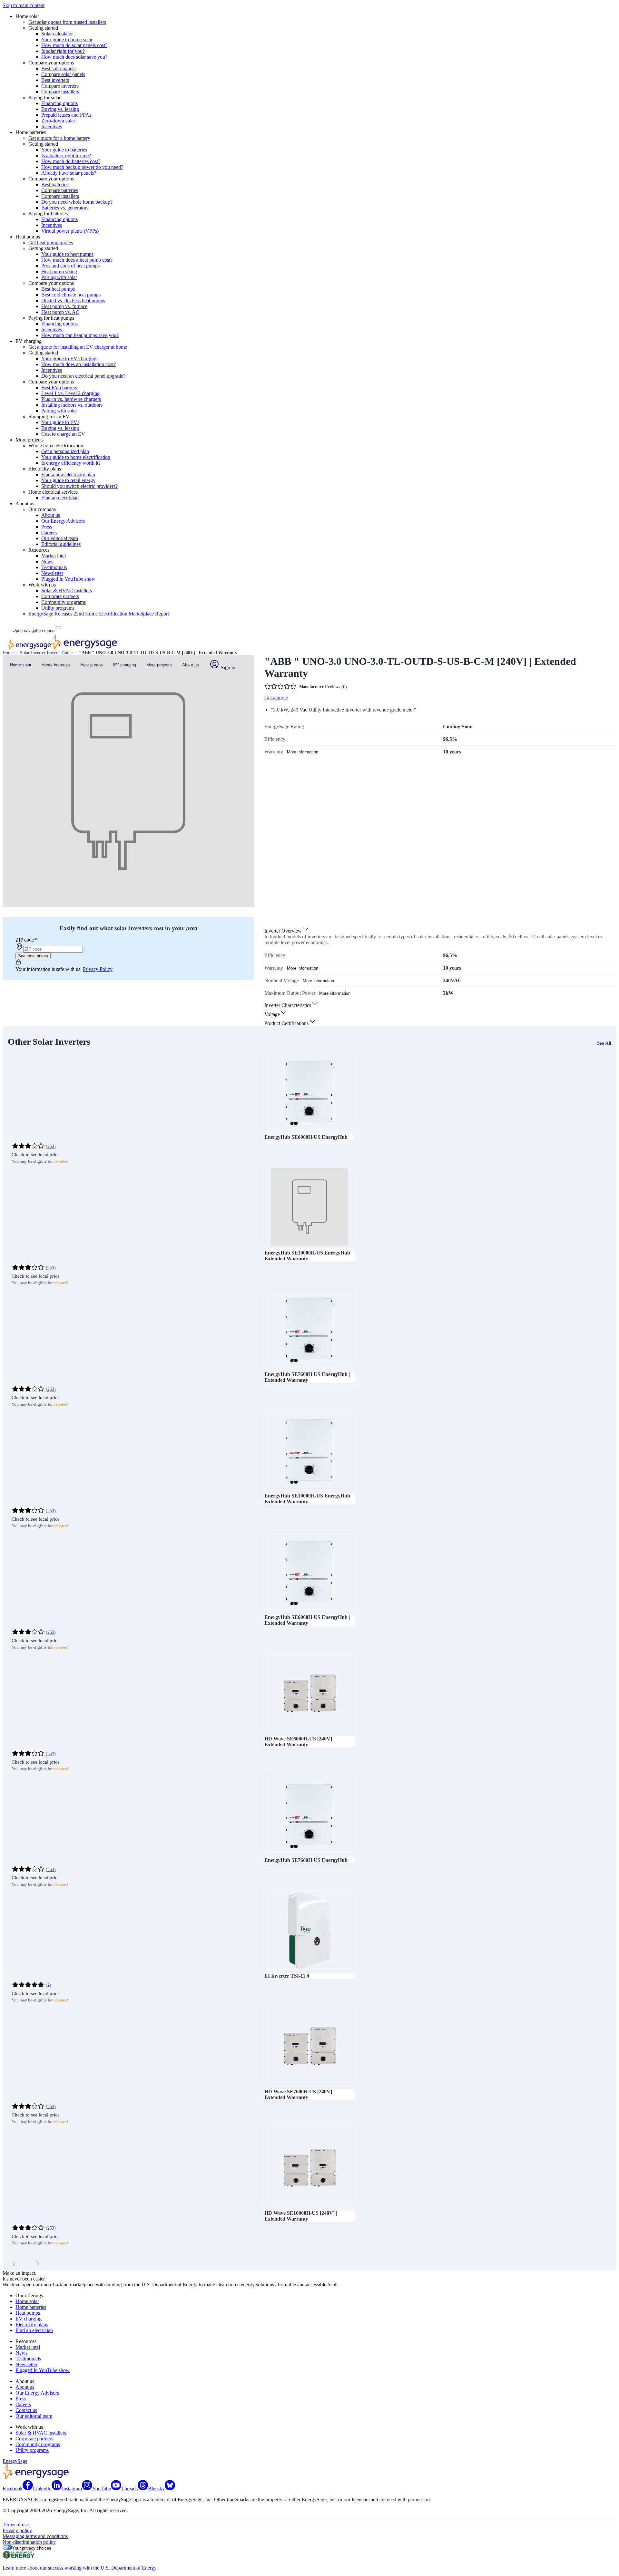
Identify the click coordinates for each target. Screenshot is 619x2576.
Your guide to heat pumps (67, 254)
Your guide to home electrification (76, 457)
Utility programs (58, 608)
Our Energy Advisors (63, 521)
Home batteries (56, 665)
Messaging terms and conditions (35, 2536)
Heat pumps (92, 665)
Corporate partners (60, 596)
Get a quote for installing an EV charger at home (78, 347)
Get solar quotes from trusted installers (67, 22)
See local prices (33, 956)
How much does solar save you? (74, 57)
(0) (344, 687)
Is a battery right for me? (66, 155)
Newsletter (52, 573)
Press (47, 527)
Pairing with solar (59, 277)
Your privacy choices (32, 2548)
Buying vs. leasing (60, 109)
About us (51, 515)
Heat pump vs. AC (60, 312)
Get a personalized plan (65, 451)
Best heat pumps (58, 289)
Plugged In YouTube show (68, 579)
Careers (49, 533)
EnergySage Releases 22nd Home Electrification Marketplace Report (99, 614)
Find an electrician (60, 498)
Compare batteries (60, 190)
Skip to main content (24, 5)
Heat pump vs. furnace (64, 306)
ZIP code (27, 940)
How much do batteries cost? (71, 161)
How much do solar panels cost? (74, 45)
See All (604, 1043)
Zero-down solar (58, 121)
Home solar (21, 665)
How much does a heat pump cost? (77, 260)
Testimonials (54, 567)
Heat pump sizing (59, 271)
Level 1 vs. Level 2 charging (70, 393)
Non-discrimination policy (29, 2542)
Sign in (227, 668)
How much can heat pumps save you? (80, 335)
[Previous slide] (14, 2264)
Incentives (52, 126)
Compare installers (60, 92)
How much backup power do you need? (82, 167)
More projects (159, 665)
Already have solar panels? (69, 173)
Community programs (64, 602)
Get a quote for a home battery (59, 138)
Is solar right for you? (63, 51)
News (47, 562)
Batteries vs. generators (65, 208)
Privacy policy (17, 2530)
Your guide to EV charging (69, 358)
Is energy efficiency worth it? (71, 463)
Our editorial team (60, 538)
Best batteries (55, 184)
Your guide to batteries (64, 150)
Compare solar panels (63, 74)
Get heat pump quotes (51, 242)
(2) (49, 1985)
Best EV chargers (59, 387)
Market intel (54, 556)
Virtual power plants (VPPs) (70, 231)
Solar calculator (57, 34)
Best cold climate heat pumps (71, 295)
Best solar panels (58, 68)
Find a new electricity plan (68, 475)
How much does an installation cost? (79, 364)
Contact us (26, 2410)
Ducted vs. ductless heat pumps (73, 300)
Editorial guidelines (61, 544)
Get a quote (276, 697)
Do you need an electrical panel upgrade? (83, 376)
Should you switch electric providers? (79, 486)
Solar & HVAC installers (67, 591)
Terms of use (16, 2525)
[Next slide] (37, 2264)
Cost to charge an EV (63, 434)
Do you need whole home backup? (77, 202)
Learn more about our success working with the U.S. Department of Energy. (80, 2568)
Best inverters (55, 80)
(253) (51, 1146)
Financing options (59, 103)
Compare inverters (60, 86)
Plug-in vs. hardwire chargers (71, 399)
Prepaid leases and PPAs (66, 115)
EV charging (125, 665)
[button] (287, 931)
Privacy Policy (98, 969)
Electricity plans (32, 2324)
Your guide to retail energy (68, 480)
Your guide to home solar (67, 39)
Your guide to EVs (60, 422)
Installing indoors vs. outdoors (72, 405)
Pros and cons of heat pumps (70, 266)
